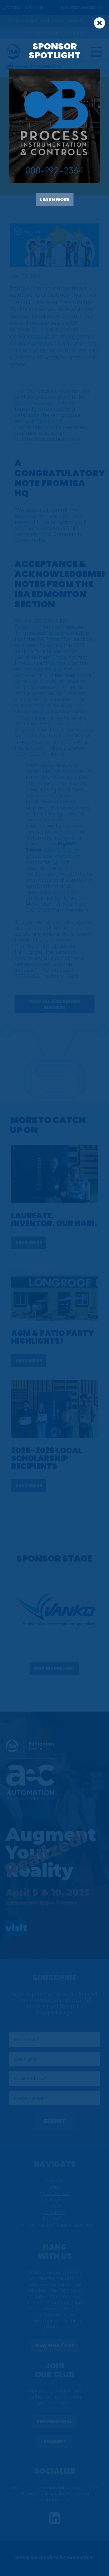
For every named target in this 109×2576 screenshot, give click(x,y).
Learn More (55, 199)
